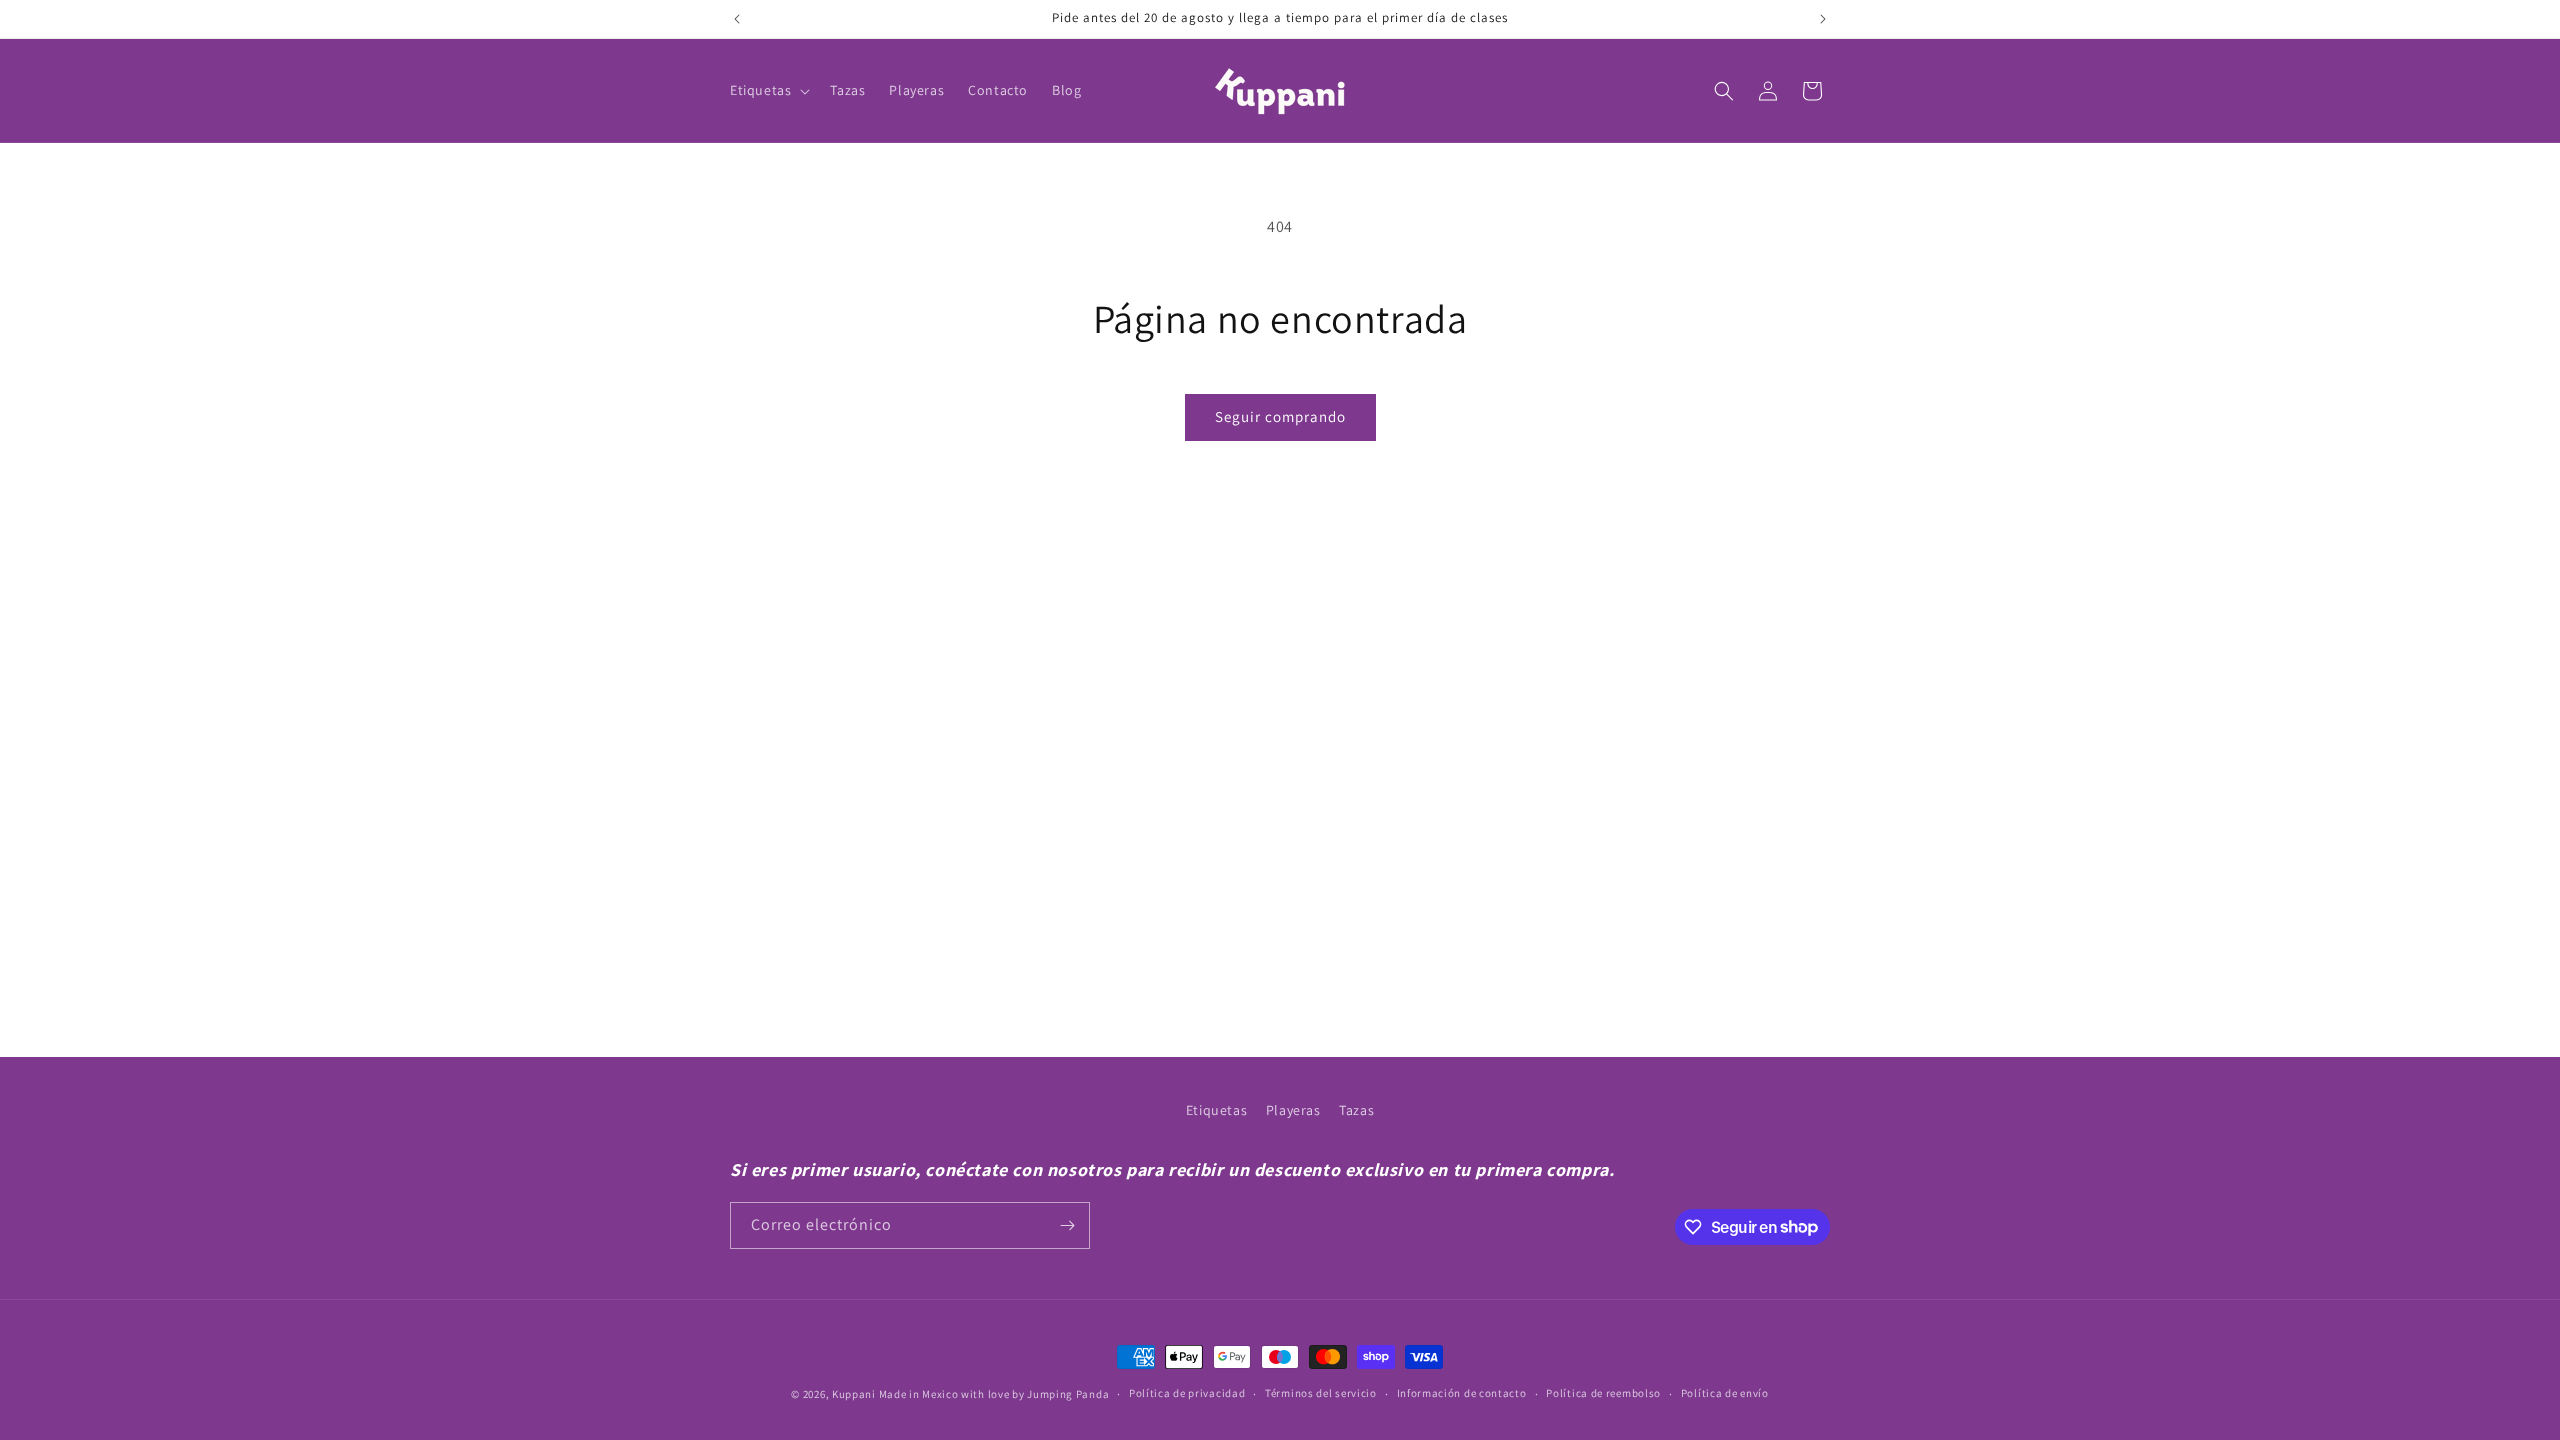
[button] (768, 90)
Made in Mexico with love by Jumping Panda (994, 1394)
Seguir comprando (1280, 416)
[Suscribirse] (1067, 1225)
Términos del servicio (1321, 1393)
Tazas (1356, 1110)
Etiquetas (1216, 1110)
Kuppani (854, 1394)
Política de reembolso (1603, 1393)
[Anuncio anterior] (737, 19)
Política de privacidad (1187, 1393)
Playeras (1293, 1110)
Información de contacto (1462, 1393)
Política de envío (1725, 1393)
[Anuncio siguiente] (1823, 19)
